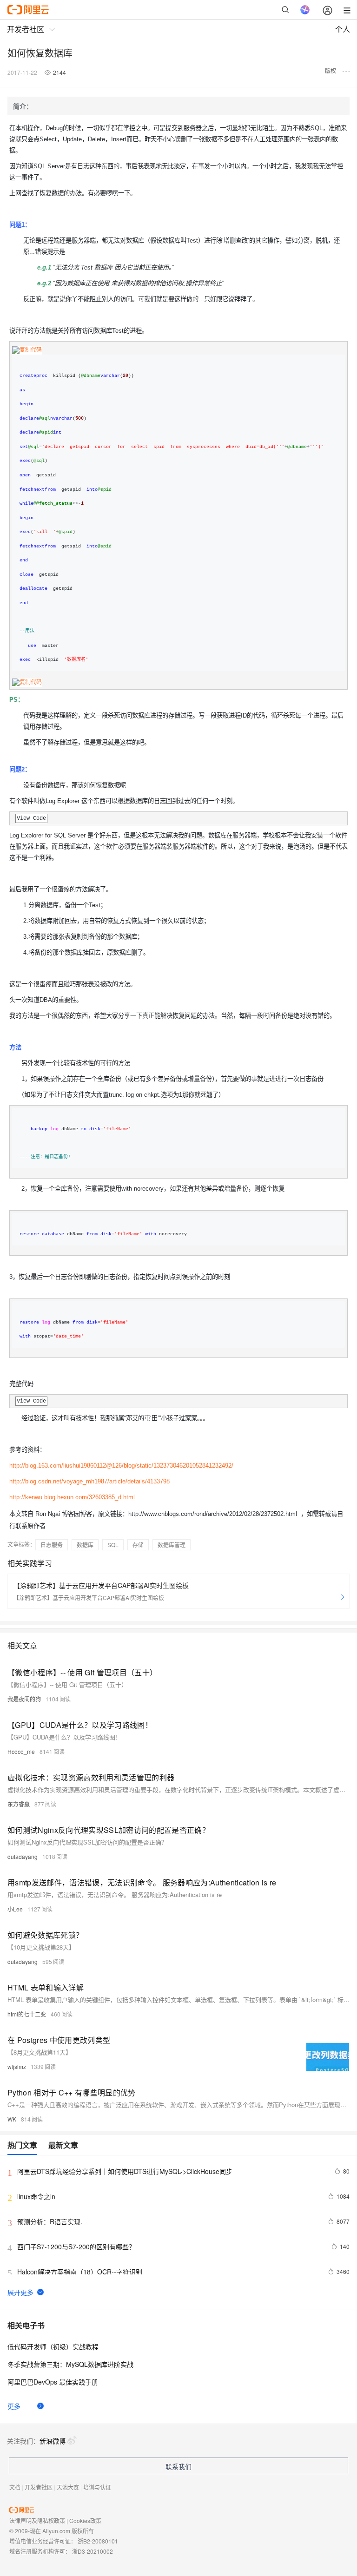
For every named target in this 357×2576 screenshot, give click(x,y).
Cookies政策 (85, 2520)
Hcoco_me (21, 1751)
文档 (15, 2487)
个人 (343, 29)
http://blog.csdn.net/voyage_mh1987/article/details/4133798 (89, 1481)
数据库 (85, 1545)
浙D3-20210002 (93, 2551)
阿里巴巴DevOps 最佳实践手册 (53, 2382)
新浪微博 (53, 2441)
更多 (14, 2406)
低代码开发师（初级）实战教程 (53, 2346)
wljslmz (17, 2066)
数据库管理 (172, 1545)
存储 (138, 1545)
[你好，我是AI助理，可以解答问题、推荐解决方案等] (305, 10)
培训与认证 (97, 2487)
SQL (113, 1545)
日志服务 (52, 1545)
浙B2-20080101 (98, 2541)
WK (12, 2119)
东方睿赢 (19, 1804)
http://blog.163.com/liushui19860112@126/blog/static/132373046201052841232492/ (121, 1466)
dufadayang (23, 1856)
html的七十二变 (27, 2014)
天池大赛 (68, 2487)
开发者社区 (39, 2487)
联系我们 (178, 2466)
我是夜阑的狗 (24, 1699)
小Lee (15, 1909)
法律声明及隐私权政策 (37, 2520)
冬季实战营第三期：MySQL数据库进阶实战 (70, 2364)
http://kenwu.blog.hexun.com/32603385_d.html (72, 1497)
